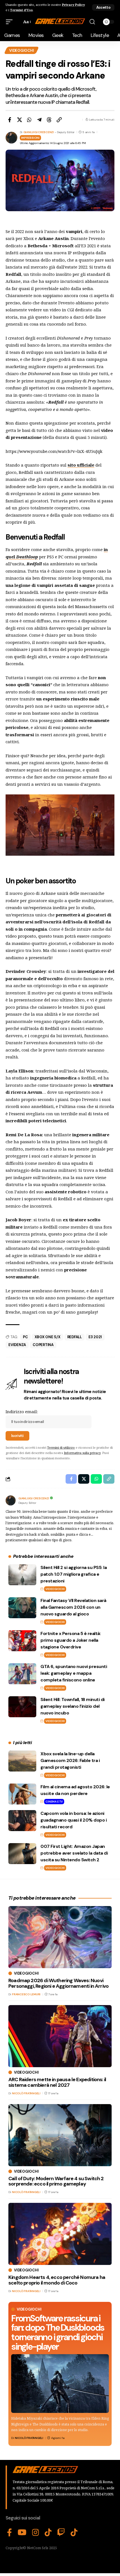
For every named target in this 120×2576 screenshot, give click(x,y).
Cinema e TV (54, 1802)
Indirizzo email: (22, 1411)
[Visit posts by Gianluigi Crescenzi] (11, 1500)
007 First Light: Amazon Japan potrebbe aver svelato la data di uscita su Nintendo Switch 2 (74, 1853)
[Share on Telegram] (39, 120)
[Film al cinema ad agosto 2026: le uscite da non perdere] (22, 1794)
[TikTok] (48, 2533)
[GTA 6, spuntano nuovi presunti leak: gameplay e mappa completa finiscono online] (22, 1674)
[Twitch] (61, 2533)
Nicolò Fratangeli (29, 2438)
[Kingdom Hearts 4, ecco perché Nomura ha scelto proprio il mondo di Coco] (60, 2234)
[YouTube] (22, 2533)
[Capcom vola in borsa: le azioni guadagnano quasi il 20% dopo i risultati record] (22, 1821)
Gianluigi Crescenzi (39, 132)
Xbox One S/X (48, 1337)
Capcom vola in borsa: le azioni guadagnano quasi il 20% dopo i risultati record (74, 1820)
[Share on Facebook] (9, 120)
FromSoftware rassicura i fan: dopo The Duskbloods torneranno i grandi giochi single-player (58, 2332)
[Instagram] (36, 2533)
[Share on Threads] (49, 120)
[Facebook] (9, 2533)
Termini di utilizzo (61, 1447)
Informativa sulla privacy (82, 1453)
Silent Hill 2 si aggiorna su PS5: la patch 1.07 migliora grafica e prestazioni (74, 1574)
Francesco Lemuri (26, 1994)
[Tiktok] (74, 2533)
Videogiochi (21, 50)
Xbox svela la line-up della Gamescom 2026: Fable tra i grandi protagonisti (70, 1760)
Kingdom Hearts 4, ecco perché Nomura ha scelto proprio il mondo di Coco (57, 2280)
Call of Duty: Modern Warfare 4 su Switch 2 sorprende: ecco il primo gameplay (56, 2181)
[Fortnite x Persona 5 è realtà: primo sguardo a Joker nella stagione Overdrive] (22, 1641)
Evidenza (17, 1345)
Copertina (43, 1345)
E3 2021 (95, 1337)
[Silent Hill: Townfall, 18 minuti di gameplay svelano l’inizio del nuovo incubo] (22, 1707)
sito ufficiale (81, 465)
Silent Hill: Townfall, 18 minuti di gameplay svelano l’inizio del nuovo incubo (73, 1706)
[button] (103, 7)
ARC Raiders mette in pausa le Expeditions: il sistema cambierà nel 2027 (57, 2082)
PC (25, 1337)
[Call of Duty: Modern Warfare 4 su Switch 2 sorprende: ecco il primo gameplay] (60, 2135)
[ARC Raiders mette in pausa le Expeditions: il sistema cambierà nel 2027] (60, 2036)
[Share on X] (20, 120)
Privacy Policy (73, 5)
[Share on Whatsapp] (29, 120)
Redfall (75, 1337)
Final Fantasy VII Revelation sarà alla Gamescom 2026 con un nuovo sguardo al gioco (73, 1607)
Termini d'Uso (21, 10)
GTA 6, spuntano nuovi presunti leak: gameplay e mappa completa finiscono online (74, 1673)
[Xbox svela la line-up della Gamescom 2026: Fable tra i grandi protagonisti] (22, 1761)
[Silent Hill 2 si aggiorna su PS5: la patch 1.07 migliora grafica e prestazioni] (22, 1575)
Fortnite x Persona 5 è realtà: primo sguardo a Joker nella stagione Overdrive (71, 1640)
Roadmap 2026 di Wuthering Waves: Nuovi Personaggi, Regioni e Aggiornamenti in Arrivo (58, 1983)
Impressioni (30, 138)
